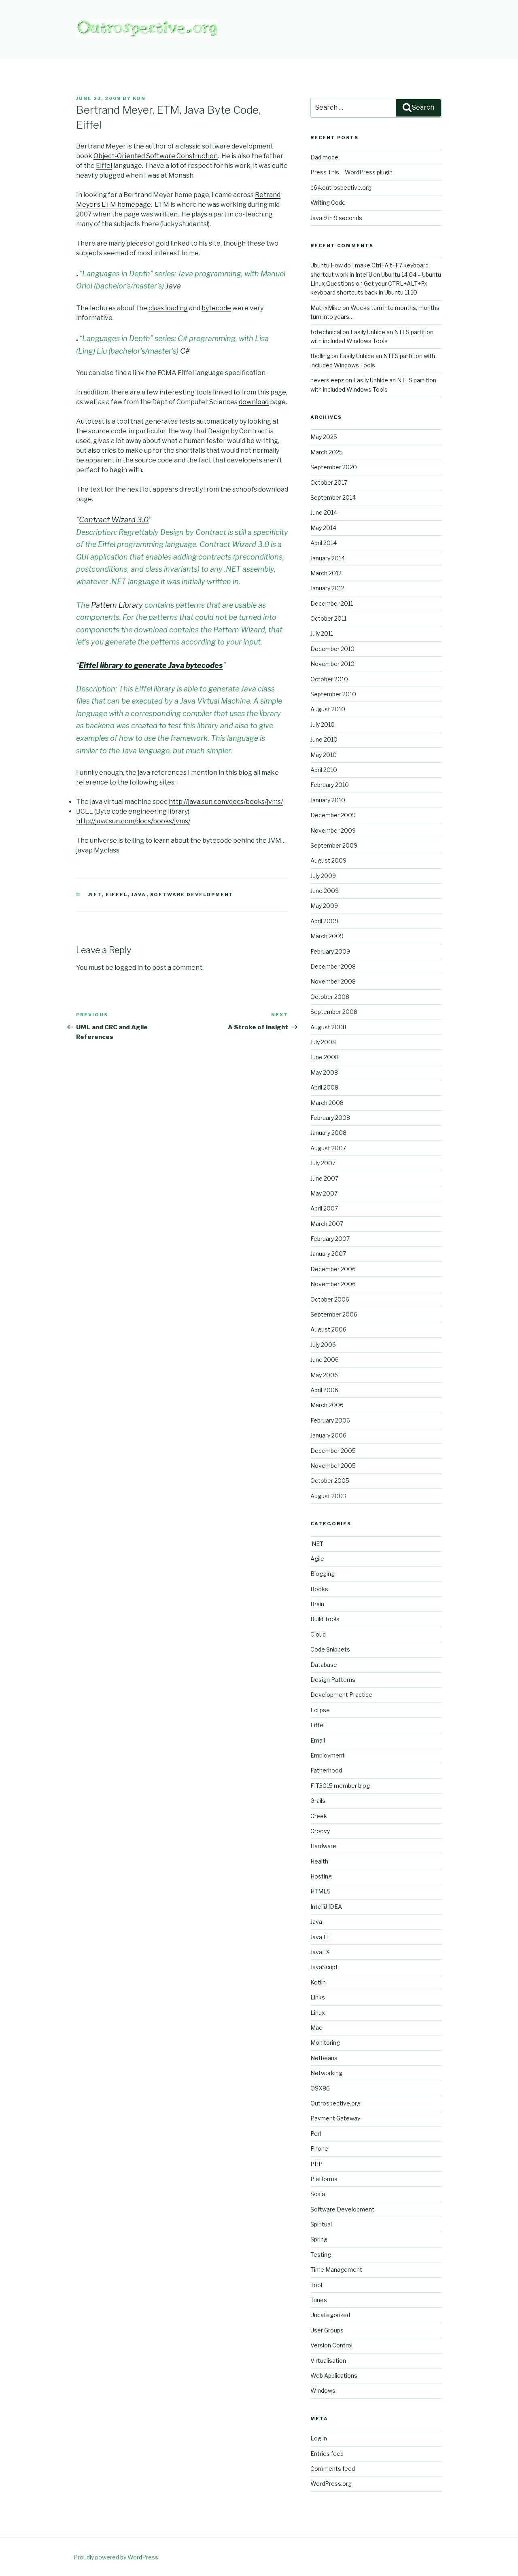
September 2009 (334, 845)
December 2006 (333, 1269)
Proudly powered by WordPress (116, 2557)
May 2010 (324, 755)
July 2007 (323, 1163)
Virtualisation (328, 2361)
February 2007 (330, 1239)
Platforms (324, 2179)
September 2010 (333, 694)
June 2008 (325, 1057)
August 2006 (328, 1329)
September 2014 (333, 497)
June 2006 (325, 1360)
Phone (319, 2149)
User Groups (327, 2330)
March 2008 (327, 1103)
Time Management (336, 2270)
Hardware (323, 1846)
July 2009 (323, 876)
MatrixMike (326, 308)
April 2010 (324, 770)
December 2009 (333, 815)
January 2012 (327, 588)
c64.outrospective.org (341, 188)
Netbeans (324, 2058)
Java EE (321, 1937)
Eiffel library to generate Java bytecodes (151, 665)
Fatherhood (326, 1770)
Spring (319, 2239)
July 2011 (322, 633)
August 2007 (328, 1148)
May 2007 (324, 1193)
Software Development (192, 895)
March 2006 (327, 1405)
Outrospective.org (335, 2103)
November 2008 (333, 981)
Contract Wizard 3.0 (114, 520)
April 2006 (324, 1390)
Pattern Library (117, 605)
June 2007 (324, 1178)
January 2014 (328, 558)
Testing (321, 2255)
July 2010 (323, 724)
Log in (319, 2438)
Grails (318, 1801)
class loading (168, 308)
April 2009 (324, 921)
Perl (316, 2134)
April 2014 (324, 543)
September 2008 (334, 1012)
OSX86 (320, 2088)
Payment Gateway (335, 2118)
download (254, 402)
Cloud (318, 1634)
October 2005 (330, 1481)
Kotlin (318, 1982)
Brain (317, 1604)
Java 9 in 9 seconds (336, 218)
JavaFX (320, 1952)
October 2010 (329, 679)
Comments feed (333, 2469)
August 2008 (328, 1027)
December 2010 (332, 649)
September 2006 (334, 1314)
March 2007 (327, 1224)
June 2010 (324, 739)
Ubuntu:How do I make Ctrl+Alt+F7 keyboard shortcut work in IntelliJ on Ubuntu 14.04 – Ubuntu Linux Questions (376, 274)
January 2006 (328, 1435)
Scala (318, 2194)
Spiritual (321, 2224)
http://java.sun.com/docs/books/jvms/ (226, 802)
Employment (328, 1755)
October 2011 (328, 618)
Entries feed (327, 2454)
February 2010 (330, 785)
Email (318, 1740)
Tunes (319, 2300)
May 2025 (324, 437)
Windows (323, 2390)
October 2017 (329, 482)
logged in (129, 968)
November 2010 (332, 664)
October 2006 (330, 1299)
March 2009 (327, 936)
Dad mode (324, 157)
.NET (95, 895)
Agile (317, 1559)
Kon (139, 98)
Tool (316, 2285)
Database (324, 1665)
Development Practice (341, 1695)
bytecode (216, 308)
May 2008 (324, 1072)
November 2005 (333, 1466)
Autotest (90, 421)
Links (318, 1997)
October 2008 (330, 997)
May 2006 (324, 1375)
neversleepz (327, 380)
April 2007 (324, 1208)
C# (185, 351)
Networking (326, 2073)
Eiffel (104, 166)
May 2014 (323, 528)
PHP (316, 2164)
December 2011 (332, 603)
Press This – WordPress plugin (351, 172)
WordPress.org (331, 2484)
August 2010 (328, 709)
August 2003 (328, 1496)
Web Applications (334, 2376)
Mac (316, 2028)
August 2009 (328, 860)
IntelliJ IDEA (326, 1907)
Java (173, 286)
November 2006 (333, 1284)
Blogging (323, 1574)
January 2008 (328, 1133)
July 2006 (323, 1345)
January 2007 (328, 1254)
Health (319, 1861)
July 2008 (323, 1042)
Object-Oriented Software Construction (156, 156)
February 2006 (330, 1420)
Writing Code (328, 202)
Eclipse (320, 1710)
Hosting (321, 1876)
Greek (319, 1816)
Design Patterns (333, 1680)
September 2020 (334, 467)
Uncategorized (330, 2315)
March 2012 (326, 573)
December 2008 (333, 966)
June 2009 (325, 891)
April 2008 (324, 1087)
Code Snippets (330, 1649)
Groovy (320, 1831)
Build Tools (325, 1619)
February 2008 (330, 1118)
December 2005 (333, 1451)
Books (319, 1589)
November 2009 (333, 830)
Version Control (331, 2345)
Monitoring (325, 2043)
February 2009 (330, 951)
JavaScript (324, 1967)
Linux (318, 2013)
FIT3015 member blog (340, 1786)
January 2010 (328, 800)
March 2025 (327, 452)
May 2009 (324, 906)
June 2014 (324, 512)
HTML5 (321, 1891)
